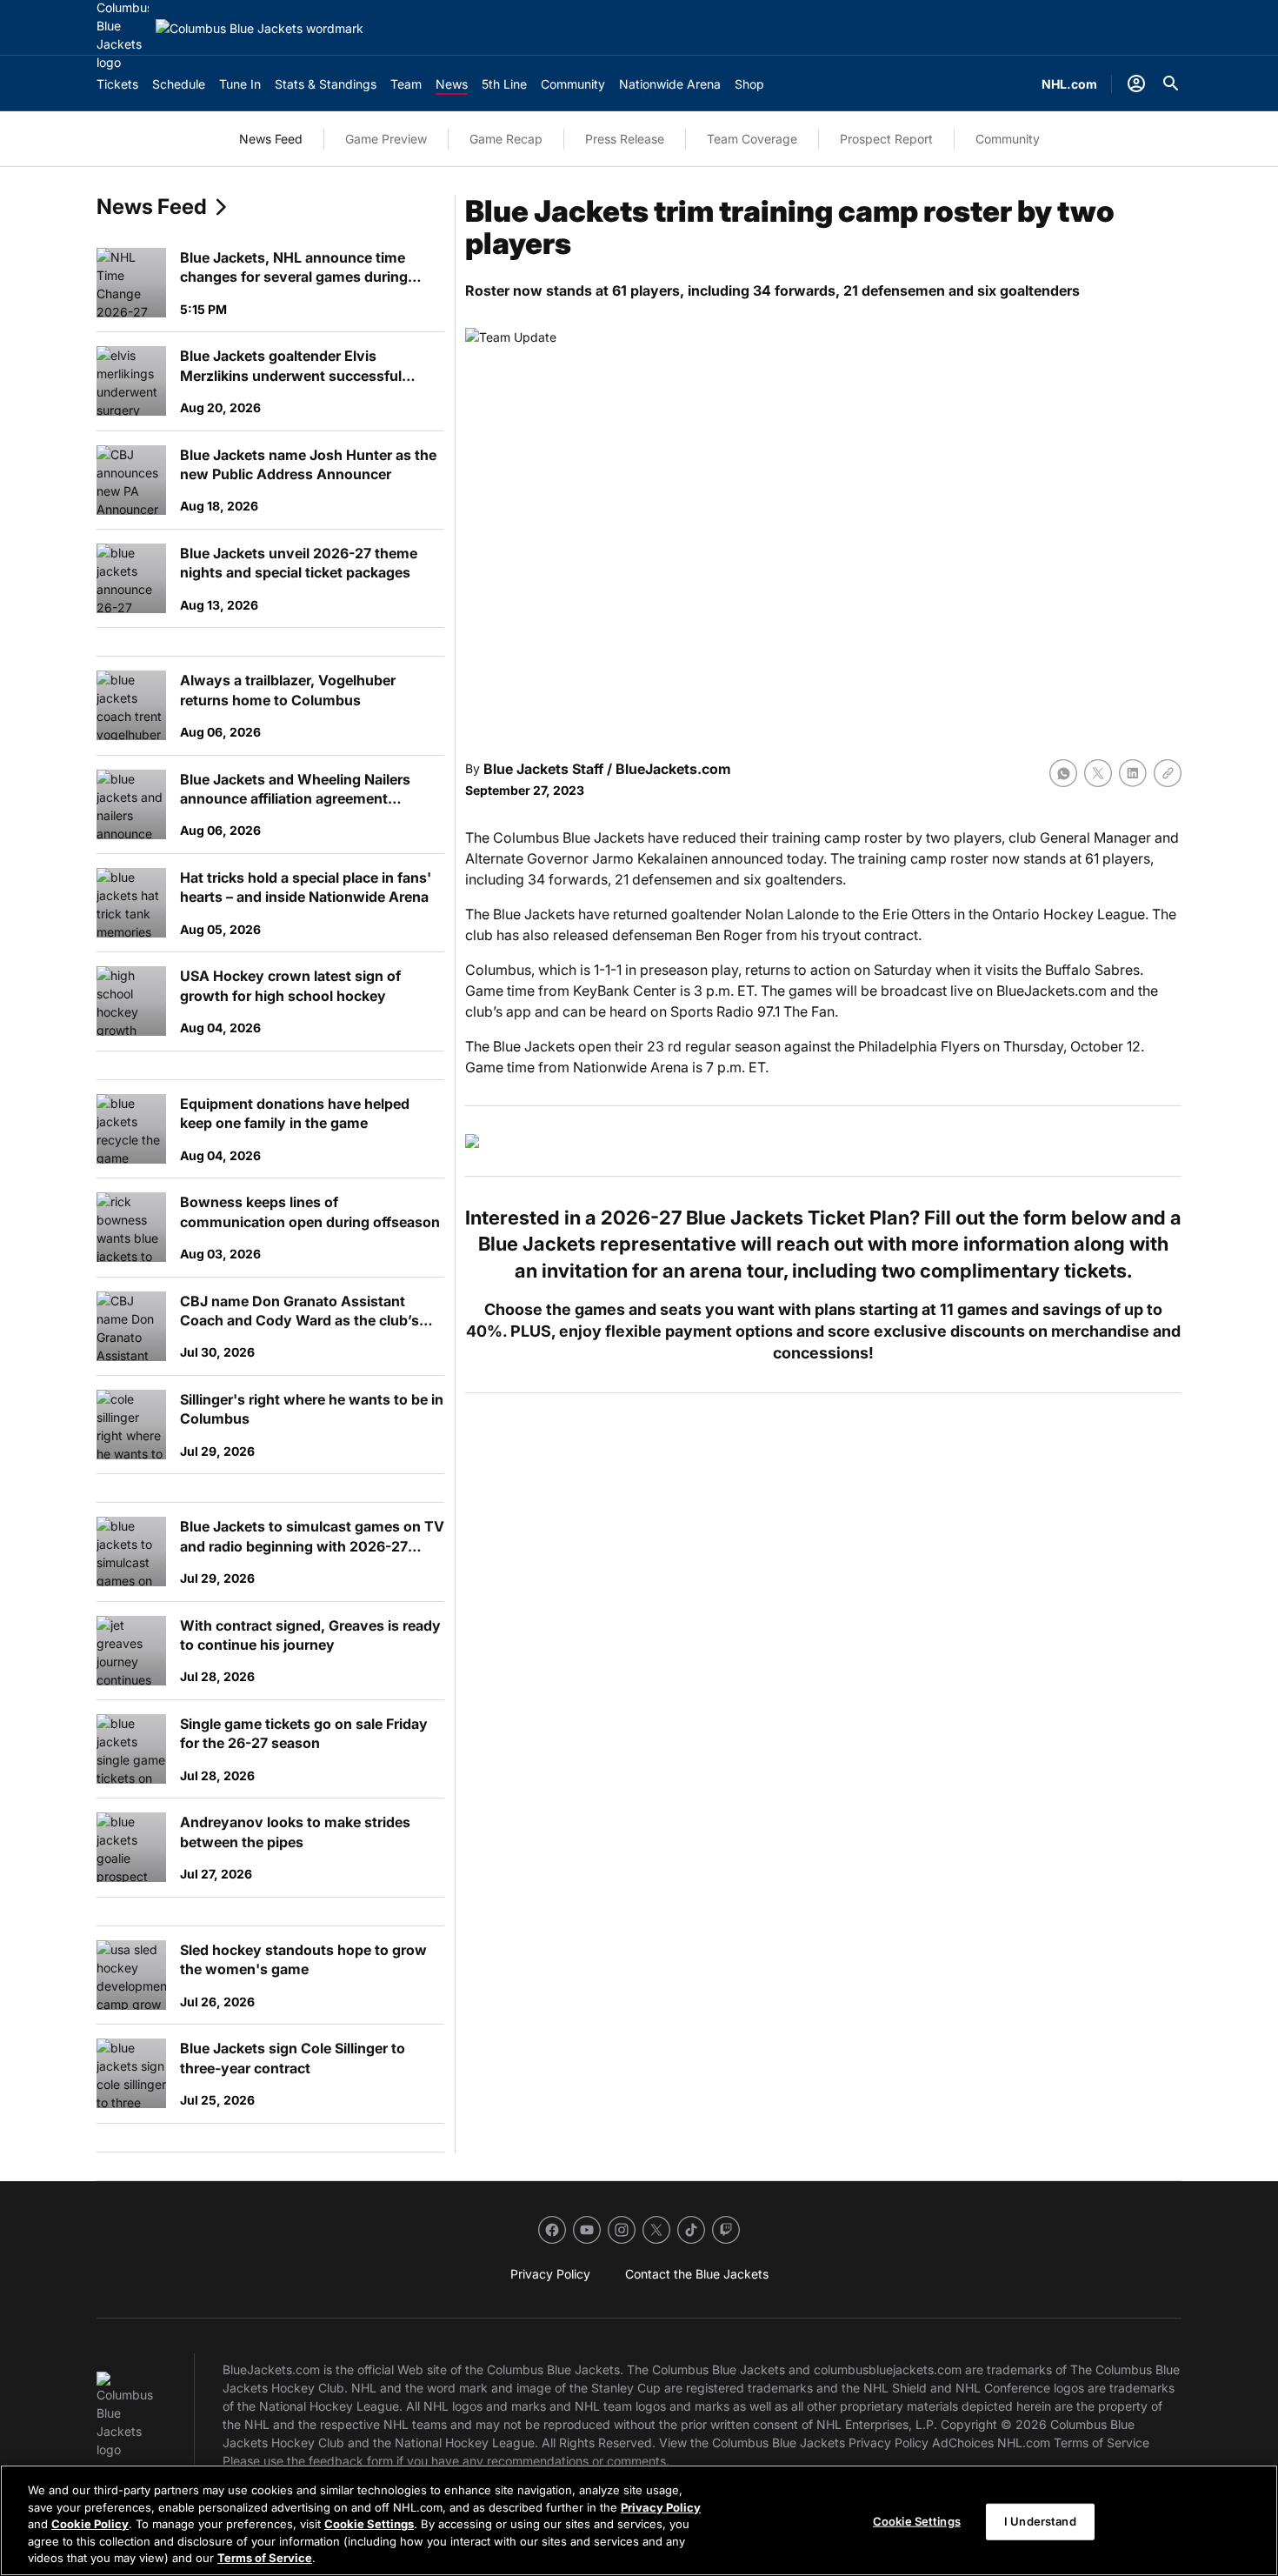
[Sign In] (1136, 83)
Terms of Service (265, 2558)
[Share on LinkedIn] (1133, 773)
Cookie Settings (369, 2524)
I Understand (1040, 2521)
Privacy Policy (661, 2507)
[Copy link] (1168, 773)
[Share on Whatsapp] (1063, 773)
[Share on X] (1098, 773)
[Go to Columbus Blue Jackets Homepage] (260, 28)
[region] (639, 2520)
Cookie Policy (90, 2524)
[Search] (1171, 83)
